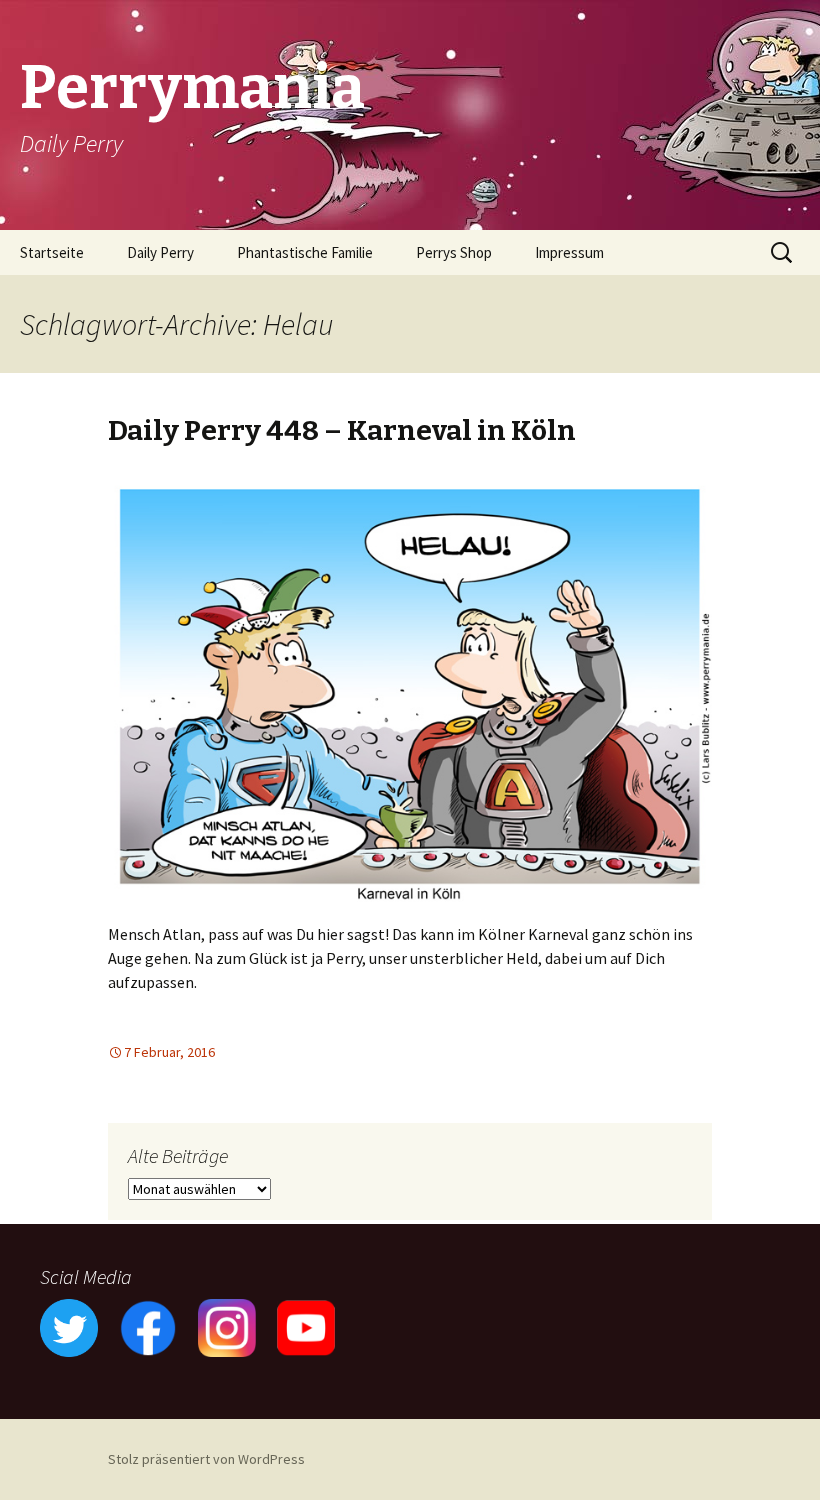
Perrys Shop (454, 252)
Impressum (569, 252)
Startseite (52, 252)
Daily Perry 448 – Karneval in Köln (342, 430)
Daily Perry (160, 252)
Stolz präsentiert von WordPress (206, 1459)
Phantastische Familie (305, 252)
